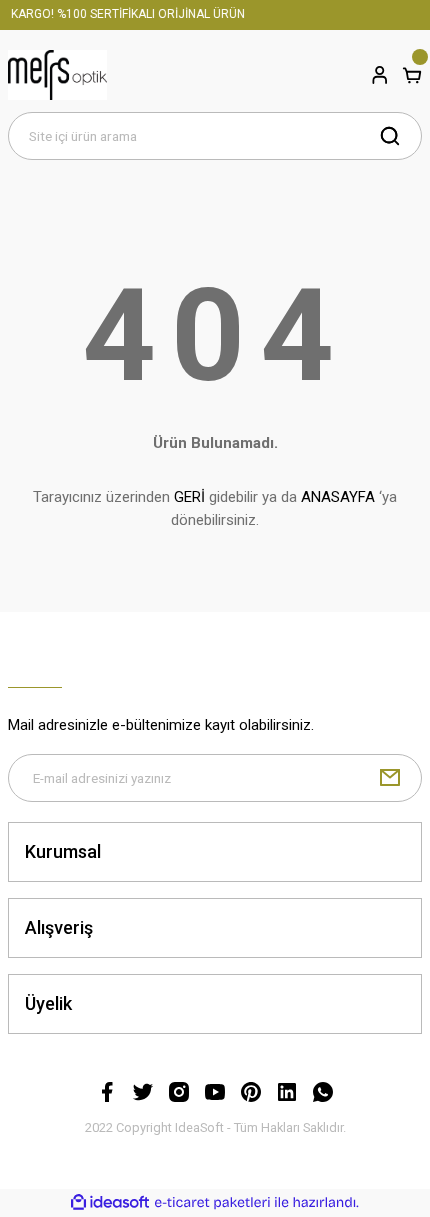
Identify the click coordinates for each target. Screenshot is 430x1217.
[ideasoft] (110, 1203)
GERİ (189, 497)
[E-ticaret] (212, 1202)
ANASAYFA (338, 497)
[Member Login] (380, 75)
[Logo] (57, 75)
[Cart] (412, 75)
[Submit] (390, 778)
